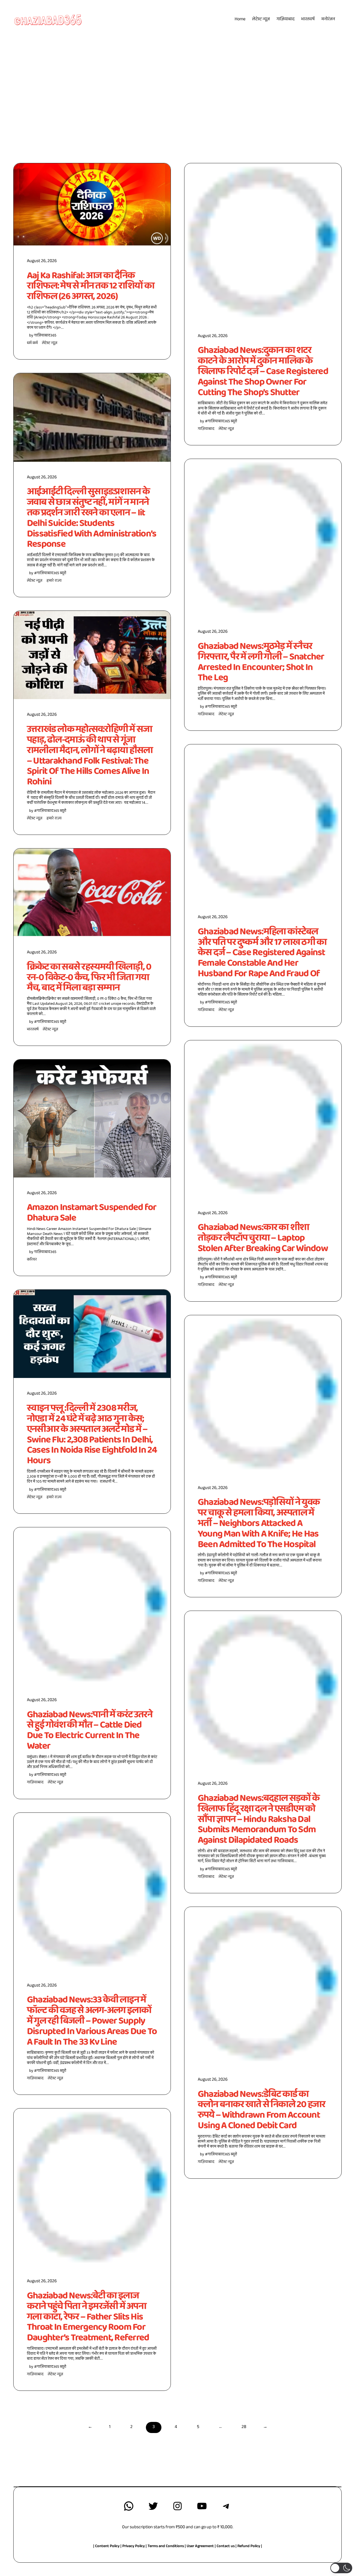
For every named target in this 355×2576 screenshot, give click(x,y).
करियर (32, 1260)
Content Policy (107, 2547)
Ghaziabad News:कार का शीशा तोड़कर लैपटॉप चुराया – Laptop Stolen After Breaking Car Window (263, 1238)
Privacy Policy (134, 2547)
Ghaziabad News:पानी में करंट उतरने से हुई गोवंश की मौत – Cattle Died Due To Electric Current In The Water (90, 1730)
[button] (341, 2568)
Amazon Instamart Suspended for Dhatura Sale (92, 1213)
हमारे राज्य (54, 581)
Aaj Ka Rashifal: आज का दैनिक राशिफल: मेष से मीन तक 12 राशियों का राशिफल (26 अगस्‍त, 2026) (91, 286)
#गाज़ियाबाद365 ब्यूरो (50, 573)
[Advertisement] (177, 81)
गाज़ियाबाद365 (45, 336)
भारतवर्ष (33, 1030)
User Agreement (200, 2547)
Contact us (226, 2547)
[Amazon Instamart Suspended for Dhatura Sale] (92, 1118)
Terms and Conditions (166, 2547)
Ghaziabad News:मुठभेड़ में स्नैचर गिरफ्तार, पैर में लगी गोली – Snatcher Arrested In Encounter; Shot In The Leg (261, 662)
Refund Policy (249, 2547)
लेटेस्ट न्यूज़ (50, 343)
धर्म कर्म (32, 343)
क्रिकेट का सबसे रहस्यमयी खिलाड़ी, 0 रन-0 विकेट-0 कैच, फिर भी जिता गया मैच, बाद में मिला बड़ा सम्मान (89, 977)
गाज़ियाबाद (35, 1783)
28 (244, 2427)
